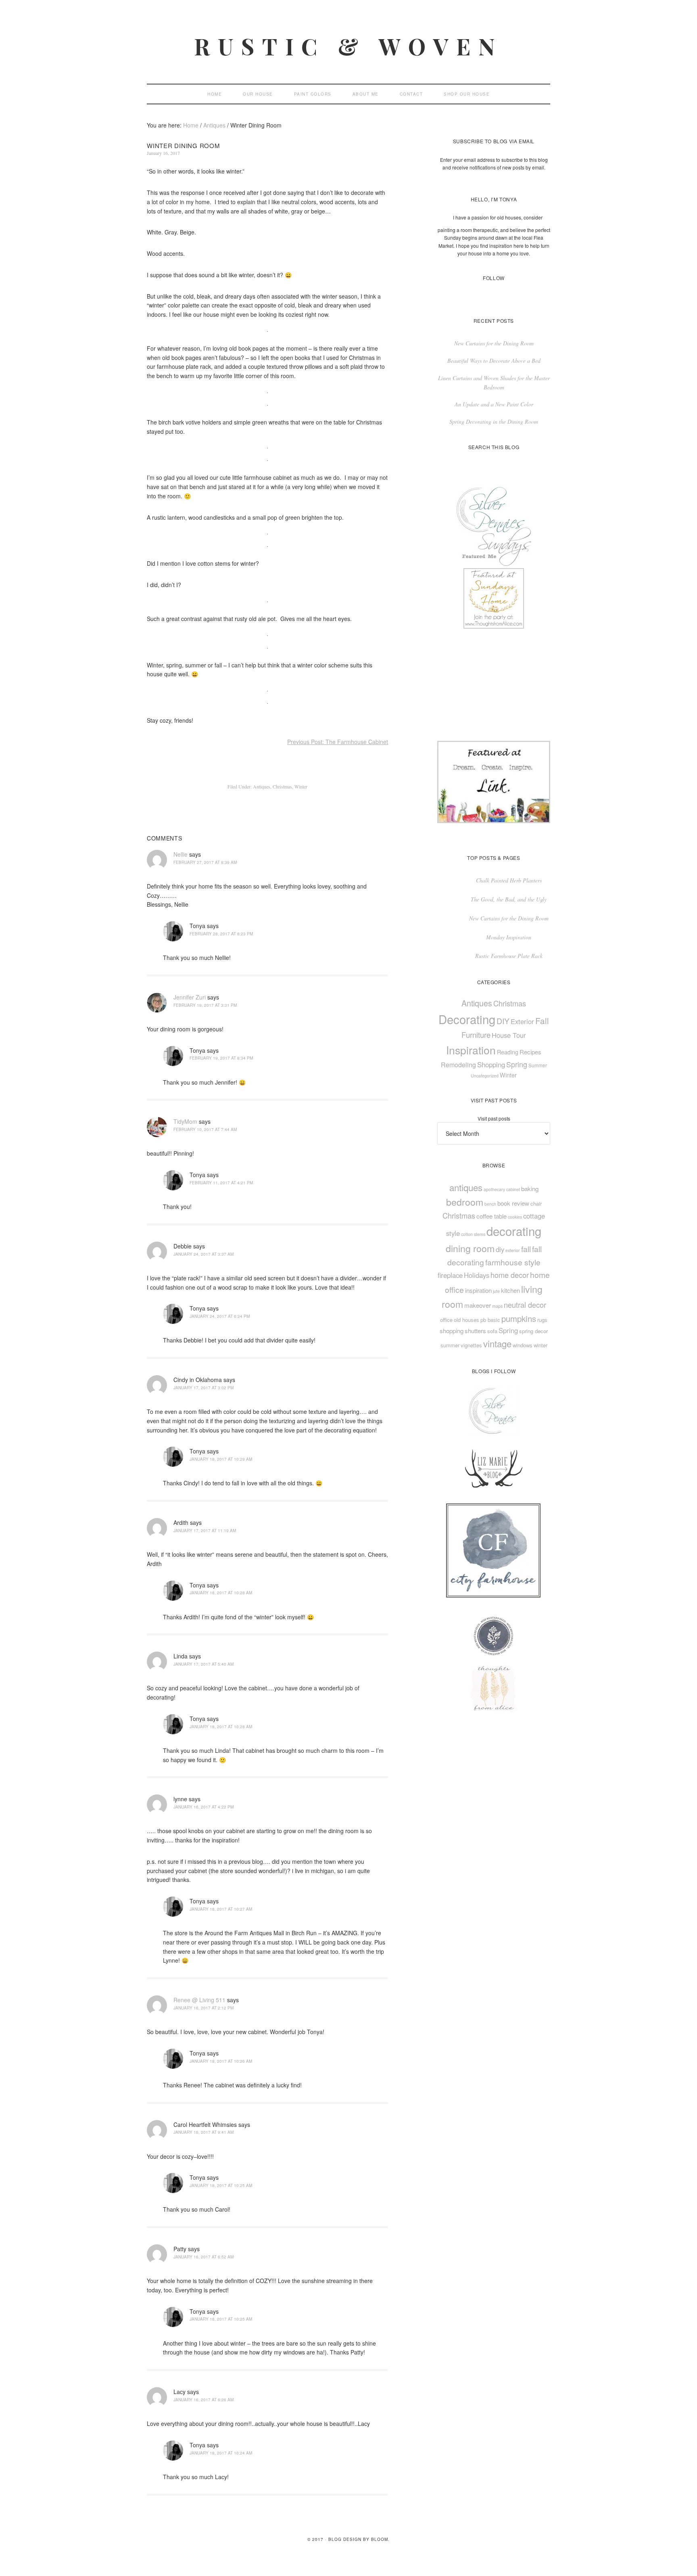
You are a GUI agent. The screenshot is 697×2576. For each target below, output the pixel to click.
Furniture (476, 1034)
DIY (503, 1021)
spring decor (533, 1331)
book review (513, 1203)
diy (500, 1249)
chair (536, 1203)
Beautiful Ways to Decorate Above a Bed (494, 361)
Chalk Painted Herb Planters (509, 880)
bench (490, 1204)
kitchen (510, 1290)
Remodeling (458, 1064)
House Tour (509, 1035)
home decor (510, 1275)
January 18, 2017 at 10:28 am (221, 1593)
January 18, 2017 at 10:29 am (221, 1459)
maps (497, 1306)
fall (526, 1249)
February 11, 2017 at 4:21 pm (221, 1183)
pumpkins (519, 1318)
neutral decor (525, 1305)
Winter (301, 786)
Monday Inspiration (509, 937)
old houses (466, 1320)
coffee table (491, 1216)
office (446, 1320)
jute (496, 1291)
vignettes (471, 1345)
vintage (497, 1343)
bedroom (465, 1202)
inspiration (478, 1290)
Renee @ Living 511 (199, 2000)
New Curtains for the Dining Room (494, 343)
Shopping (491, 1064)
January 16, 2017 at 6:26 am (203, 2400)
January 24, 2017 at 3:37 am (203, 1254)
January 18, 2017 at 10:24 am (221, 2453)
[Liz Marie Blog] (494, 1496)
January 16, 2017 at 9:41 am (203, 2132)
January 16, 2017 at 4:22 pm (203, 1807)
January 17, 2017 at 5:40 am (203, 1664)
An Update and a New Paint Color (494, 404)
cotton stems (473, 1234)
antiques (466, 1187)
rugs (542, 1320)
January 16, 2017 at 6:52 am (203, 2257)
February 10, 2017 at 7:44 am (205, 1129)
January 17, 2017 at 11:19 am (205, 1531)
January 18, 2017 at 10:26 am (221, 2061)
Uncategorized (485, 1076)
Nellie (181, 854)
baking (530, 1189)
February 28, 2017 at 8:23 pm (221, 934)
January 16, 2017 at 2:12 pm (203, 2008)
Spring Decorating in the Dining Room (494, 421)
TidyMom (185, 1121)
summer (450, 1345)
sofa (492, 1331)
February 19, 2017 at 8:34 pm (221, 1058)
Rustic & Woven (348, 46)
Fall (542, 1020)
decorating (514, 1231)
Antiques (262, 786)
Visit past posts (494, 1118)
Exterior (522, 1021)
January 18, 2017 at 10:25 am (221, 2185)
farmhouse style (513, 1262)
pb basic (490, 1320)
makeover (478, 1305)
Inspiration (471, 1050)
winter (540, 1345)
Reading (508, 1052)
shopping (452, 1331)
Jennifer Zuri (190, 997)
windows (523, 1345)
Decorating (467, 1019)
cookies (515, 1217)
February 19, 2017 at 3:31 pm (205, 1005)
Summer (538, 1065)
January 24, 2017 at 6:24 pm (220, 1316)
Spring (517, 1064)
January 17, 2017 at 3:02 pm (203, 1388)
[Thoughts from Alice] (494, 626)
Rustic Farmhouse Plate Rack (509, 956)
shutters (475, 1331)
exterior (513, 1250)
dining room (470, 1248)
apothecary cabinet (502, 1189)
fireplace (450, 1275)
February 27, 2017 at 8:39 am (205, 862)
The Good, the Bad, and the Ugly (509, 899)
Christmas (282, 786)
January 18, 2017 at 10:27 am (221, 1909)
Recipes (530, 1052)
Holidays (477, 1275)
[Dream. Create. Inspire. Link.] (494, 821)
